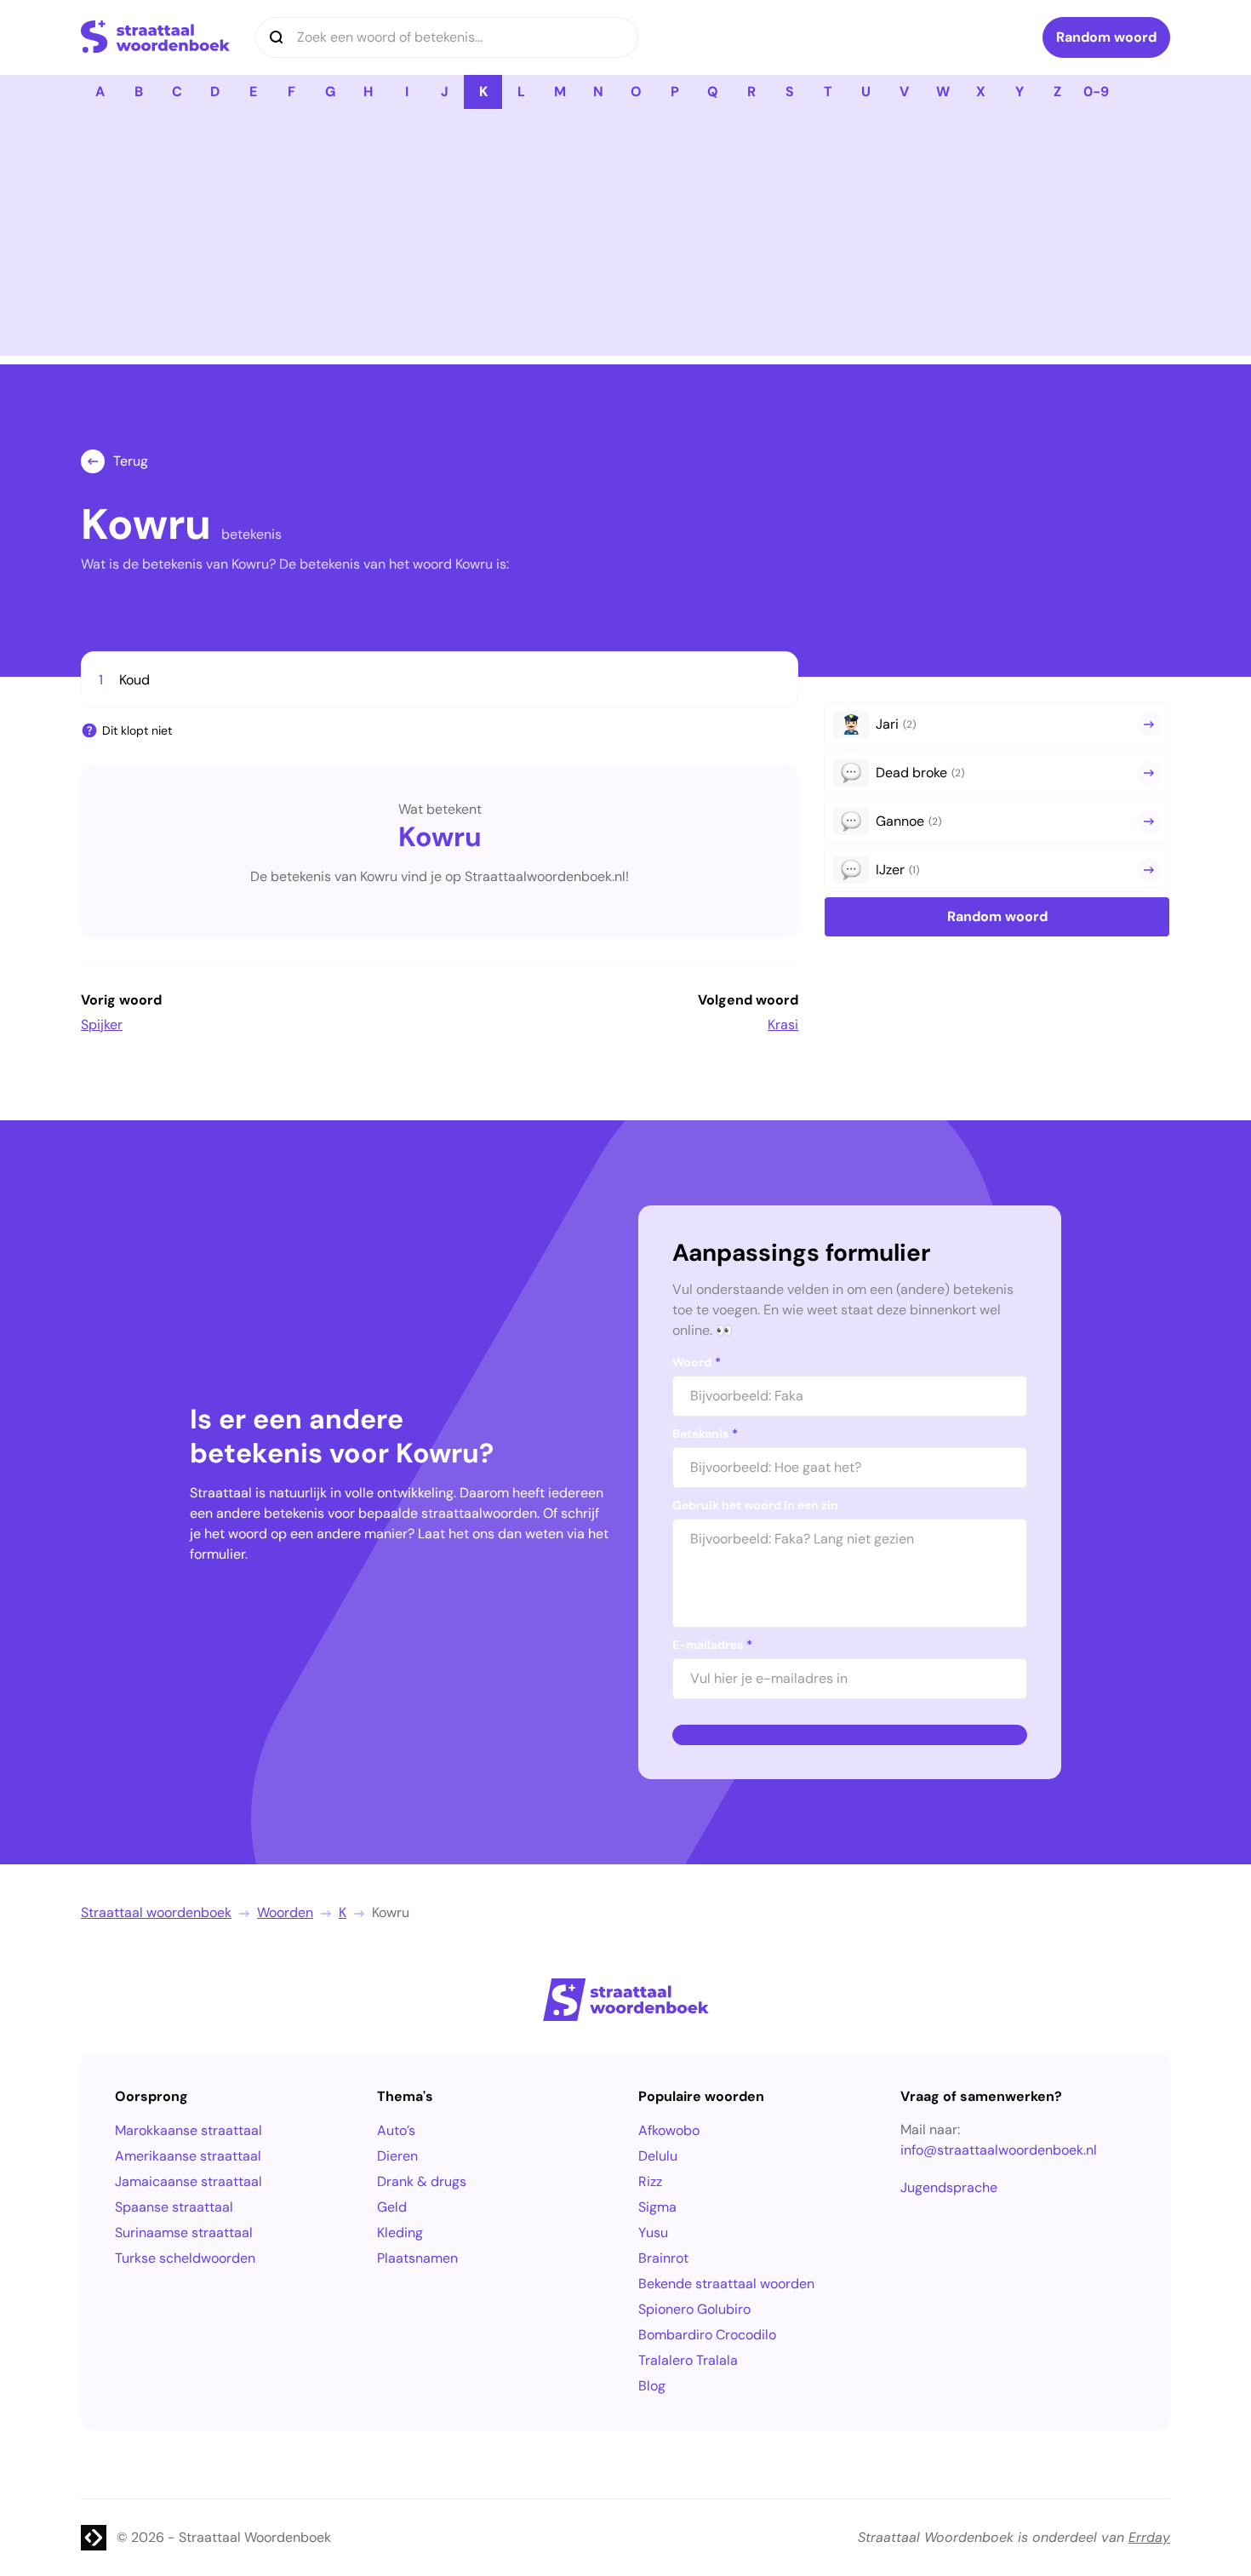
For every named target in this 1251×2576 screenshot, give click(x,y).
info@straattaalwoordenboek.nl (999, 2150)
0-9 (1096, 92)
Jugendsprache (949, 2187)
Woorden (285, 1912)
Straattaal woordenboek (156, 1912)
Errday (1149, 2537)
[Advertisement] (625, 237)
